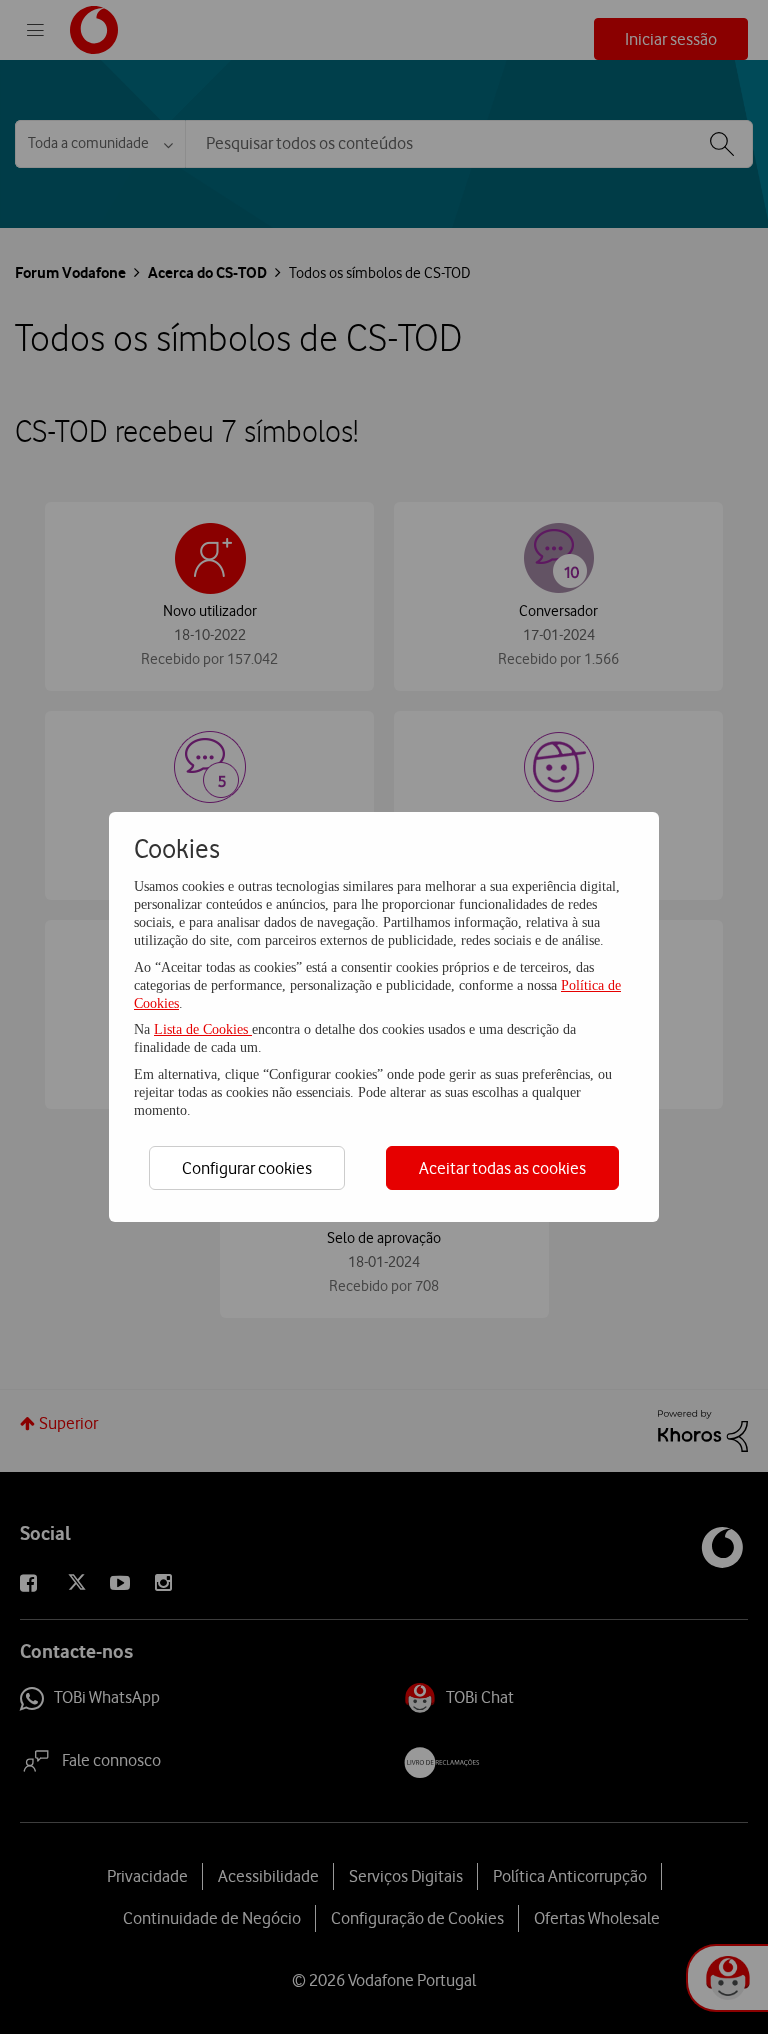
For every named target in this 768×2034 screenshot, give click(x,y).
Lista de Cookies (203, 1029)
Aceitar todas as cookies (502, 1168)
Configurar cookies (247, 1168)
